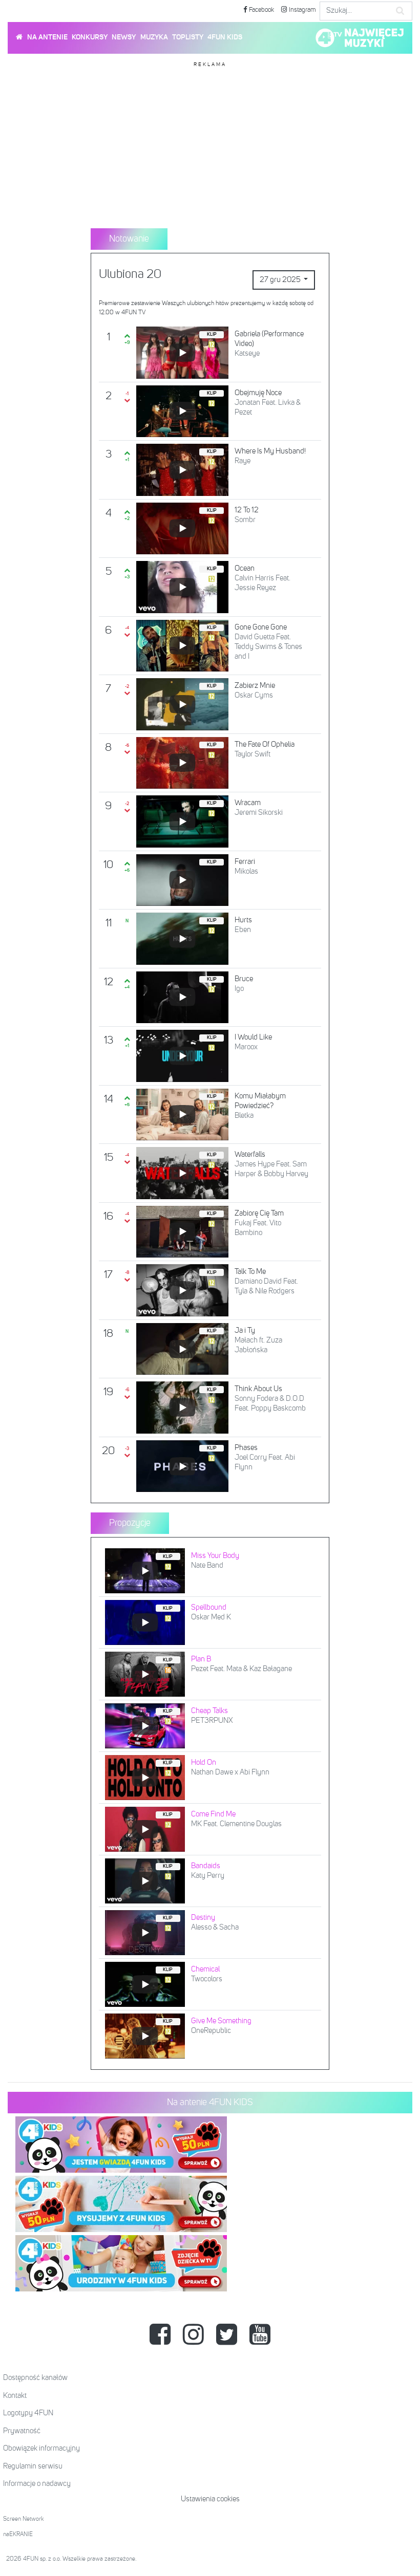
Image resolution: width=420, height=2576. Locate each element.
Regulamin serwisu (33, 2466)
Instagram (302, 10)
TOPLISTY (188, 37)
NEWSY (124, 37)
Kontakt (15, 2396)
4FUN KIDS (225, 37)
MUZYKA (154, 37)
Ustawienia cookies (210, 2499)
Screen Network (24, 2519)
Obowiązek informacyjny (41, 2448)
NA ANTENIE (47, 37)
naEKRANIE (18, 2535)
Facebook (261, 10)
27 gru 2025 (281, 280)
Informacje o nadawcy (37, 2484)
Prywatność (22, 2431)
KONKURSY (90, 37)
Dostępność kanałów (35, 2378)
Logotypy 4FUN (28, 2413)
